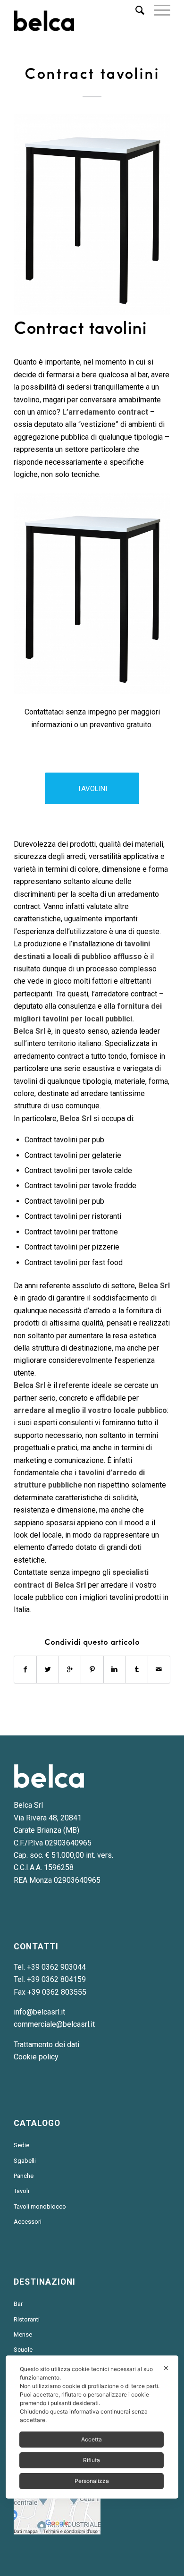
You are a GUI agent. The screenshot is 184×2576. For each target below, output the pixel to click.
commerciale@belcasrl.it (54, 2024)
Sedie (21, 2145)
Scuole (23, 2350)
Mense (23, 2334)
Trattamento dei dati (46, 2045)
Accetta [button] (92, 2439)
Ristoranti (27, 2319)
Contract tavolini (92, 74)
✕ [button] (166, 2368)
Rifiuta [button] (92, 2460)
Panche (24, 2176)
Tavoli (21, 2191)
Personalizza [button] (92, 2481)
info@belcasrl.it (39, 2012)
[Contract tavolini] (92, 215)
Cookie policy (36, 2057)
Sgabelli (25, 2161)
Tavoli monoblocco (40, 2206)
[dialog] (92, 2427)
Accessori (28, 2222)
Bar (18, 2304)
